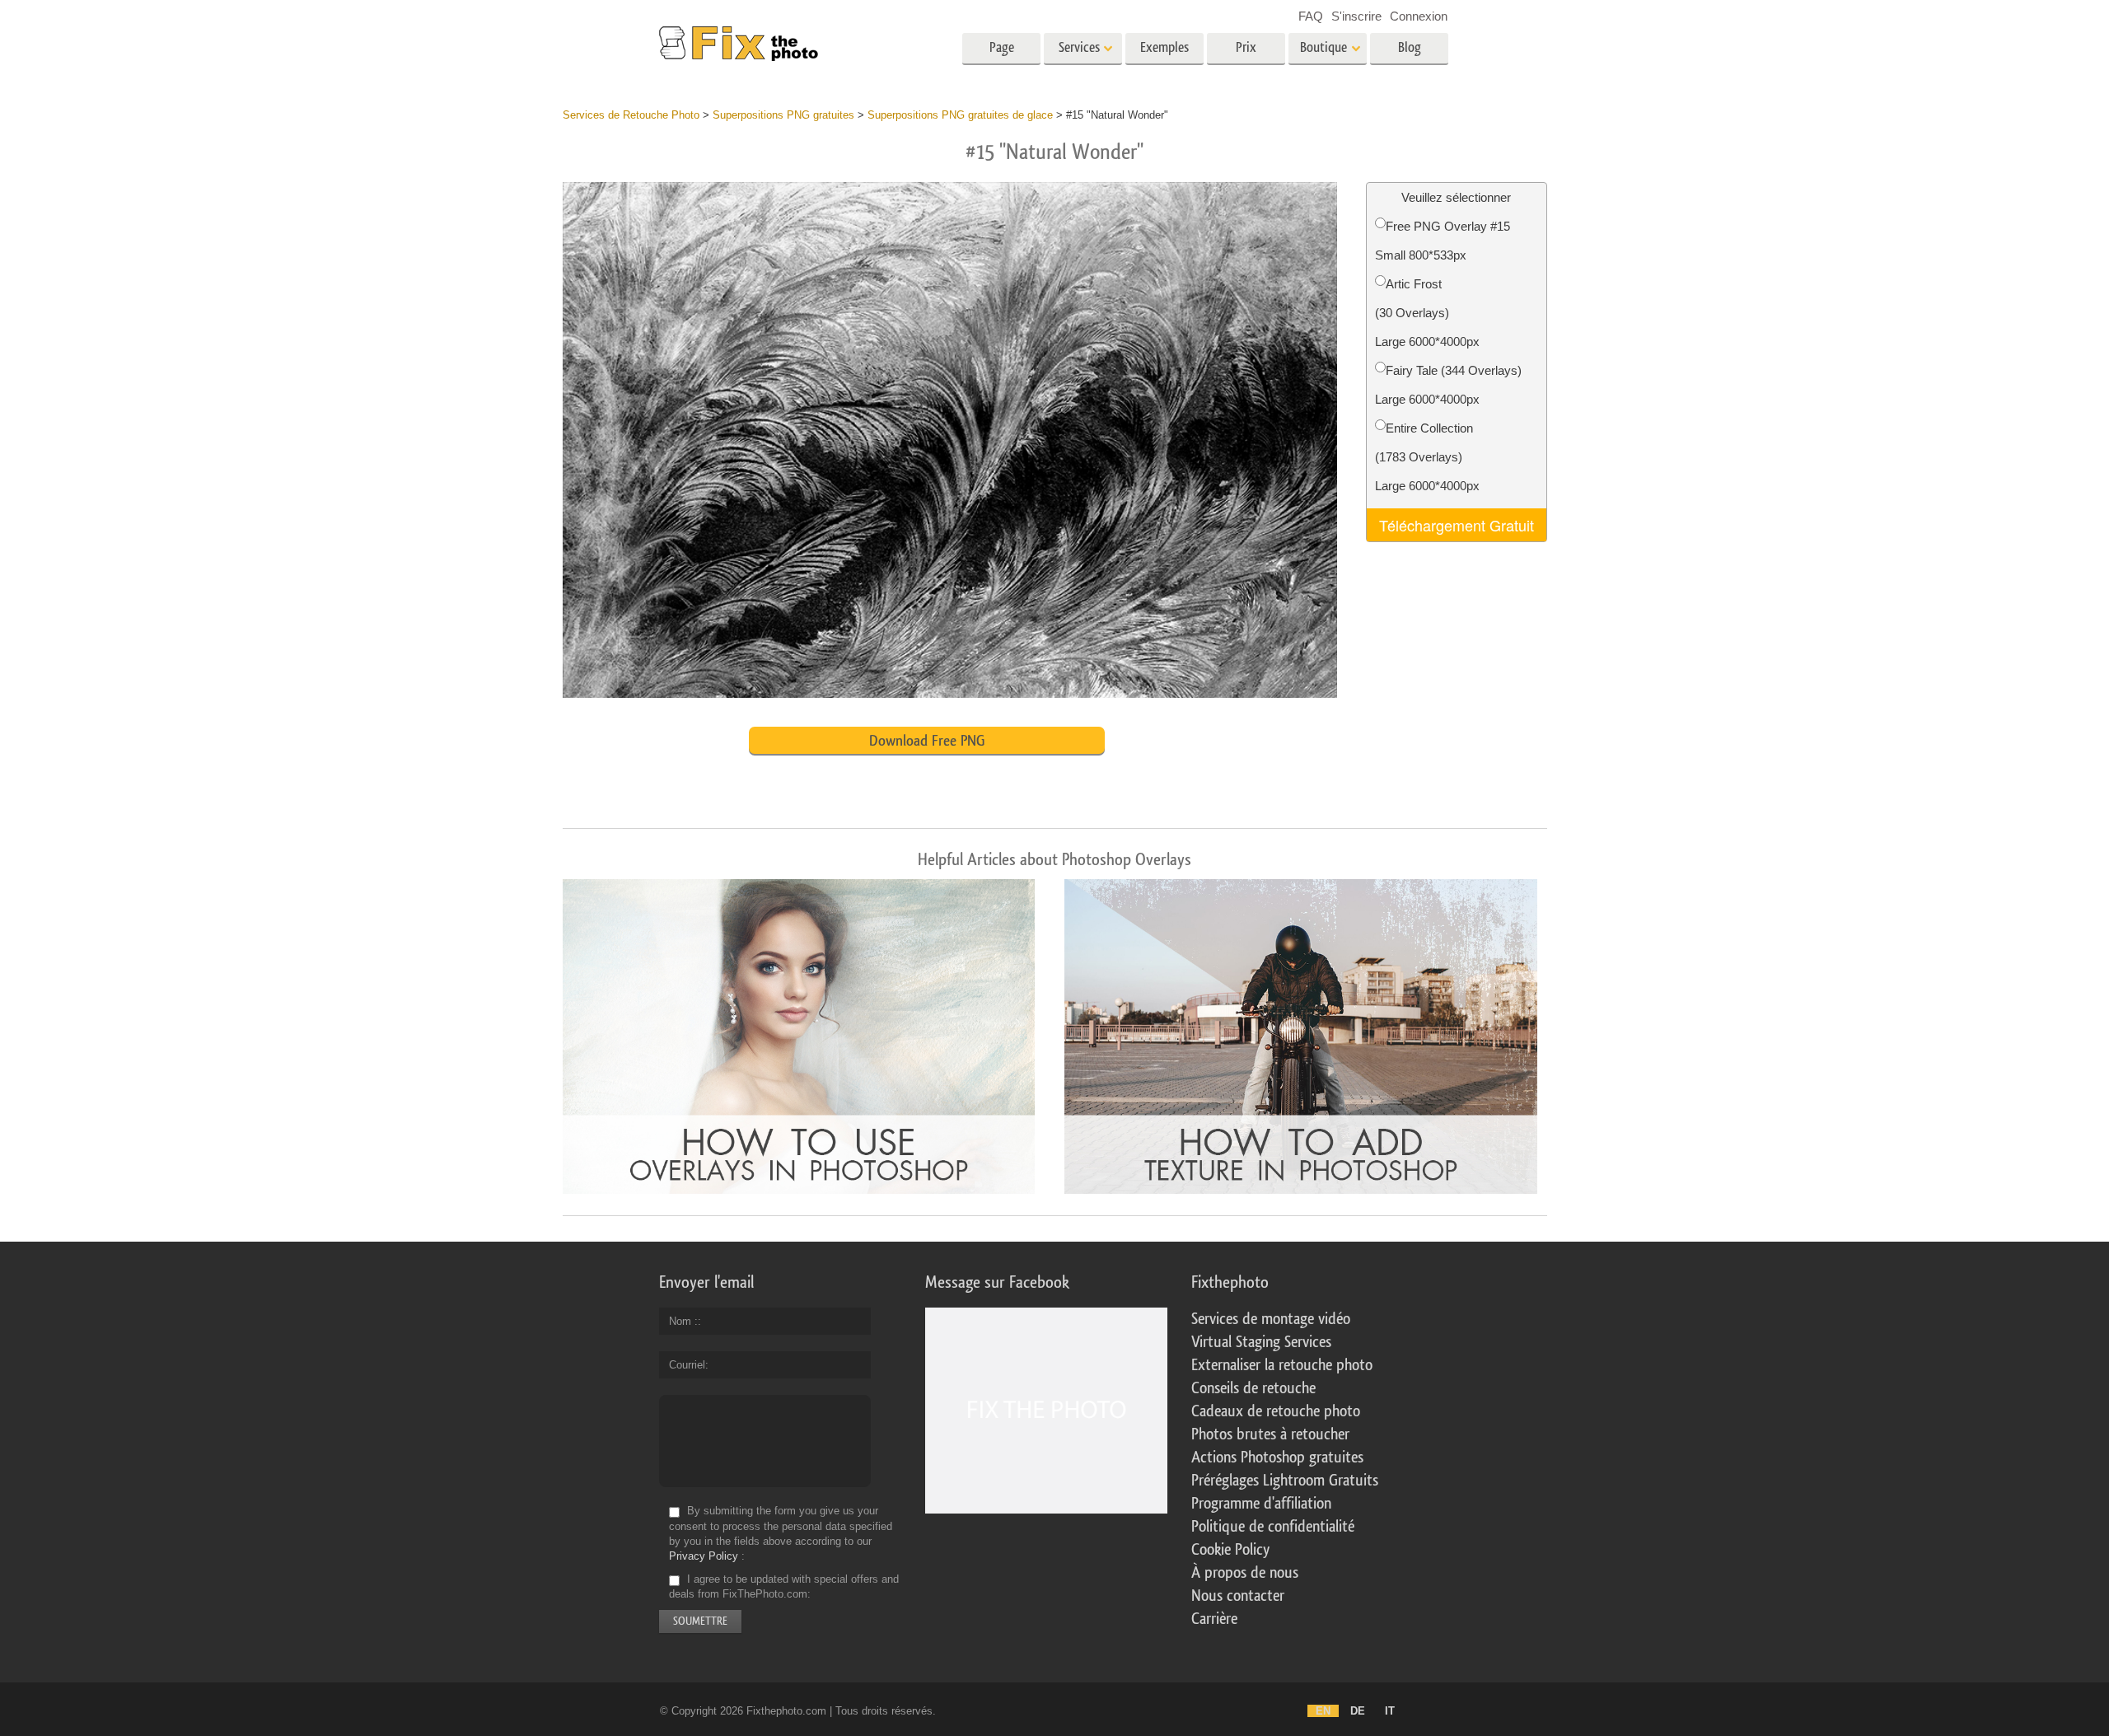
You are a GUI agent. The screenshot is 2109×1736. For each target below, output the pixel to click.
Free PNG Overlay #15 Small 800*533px (1443, 241)
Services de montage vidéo (1271, 1319)
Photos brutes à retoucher (1270, 1434)
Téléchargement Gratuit (1457, 525)
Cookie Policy (1230, 1550)
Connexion (1419, 16)
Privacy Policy (704, 1556)
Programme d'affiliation (1261, 1504)
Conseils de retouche (1253, 1388)
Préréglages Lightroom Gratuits (1285, 1481)
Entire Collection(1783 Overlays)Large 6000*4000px (1427, 457)
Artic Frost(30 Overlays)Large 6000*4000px (1427, 313)
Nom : (683, 1321)
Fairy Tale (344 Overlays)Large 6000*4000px (1448, 385)
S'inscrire (1356, 16)
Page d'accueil (1001, 53)
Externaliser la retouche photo (1282, 1365)
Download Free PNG (927, 741)
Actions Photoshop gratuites (1277, 1458)
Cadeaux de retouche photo (1276, 1411)
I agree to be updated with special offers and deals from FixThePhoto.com (784, 1586)
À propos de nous (1245, 1573)
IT (1390, 1711)
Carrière (1214, 1619)
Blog (1410, 47)
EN (1323, 1711)
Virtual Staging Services (1261, 1342)
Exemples (1164, 47)
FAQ (1311, 16)
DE (1358, 1711)
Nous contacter (1238, 1596)
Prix (1246, 47)
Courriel (687, 1365)
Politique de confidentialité (1273, 1527)
